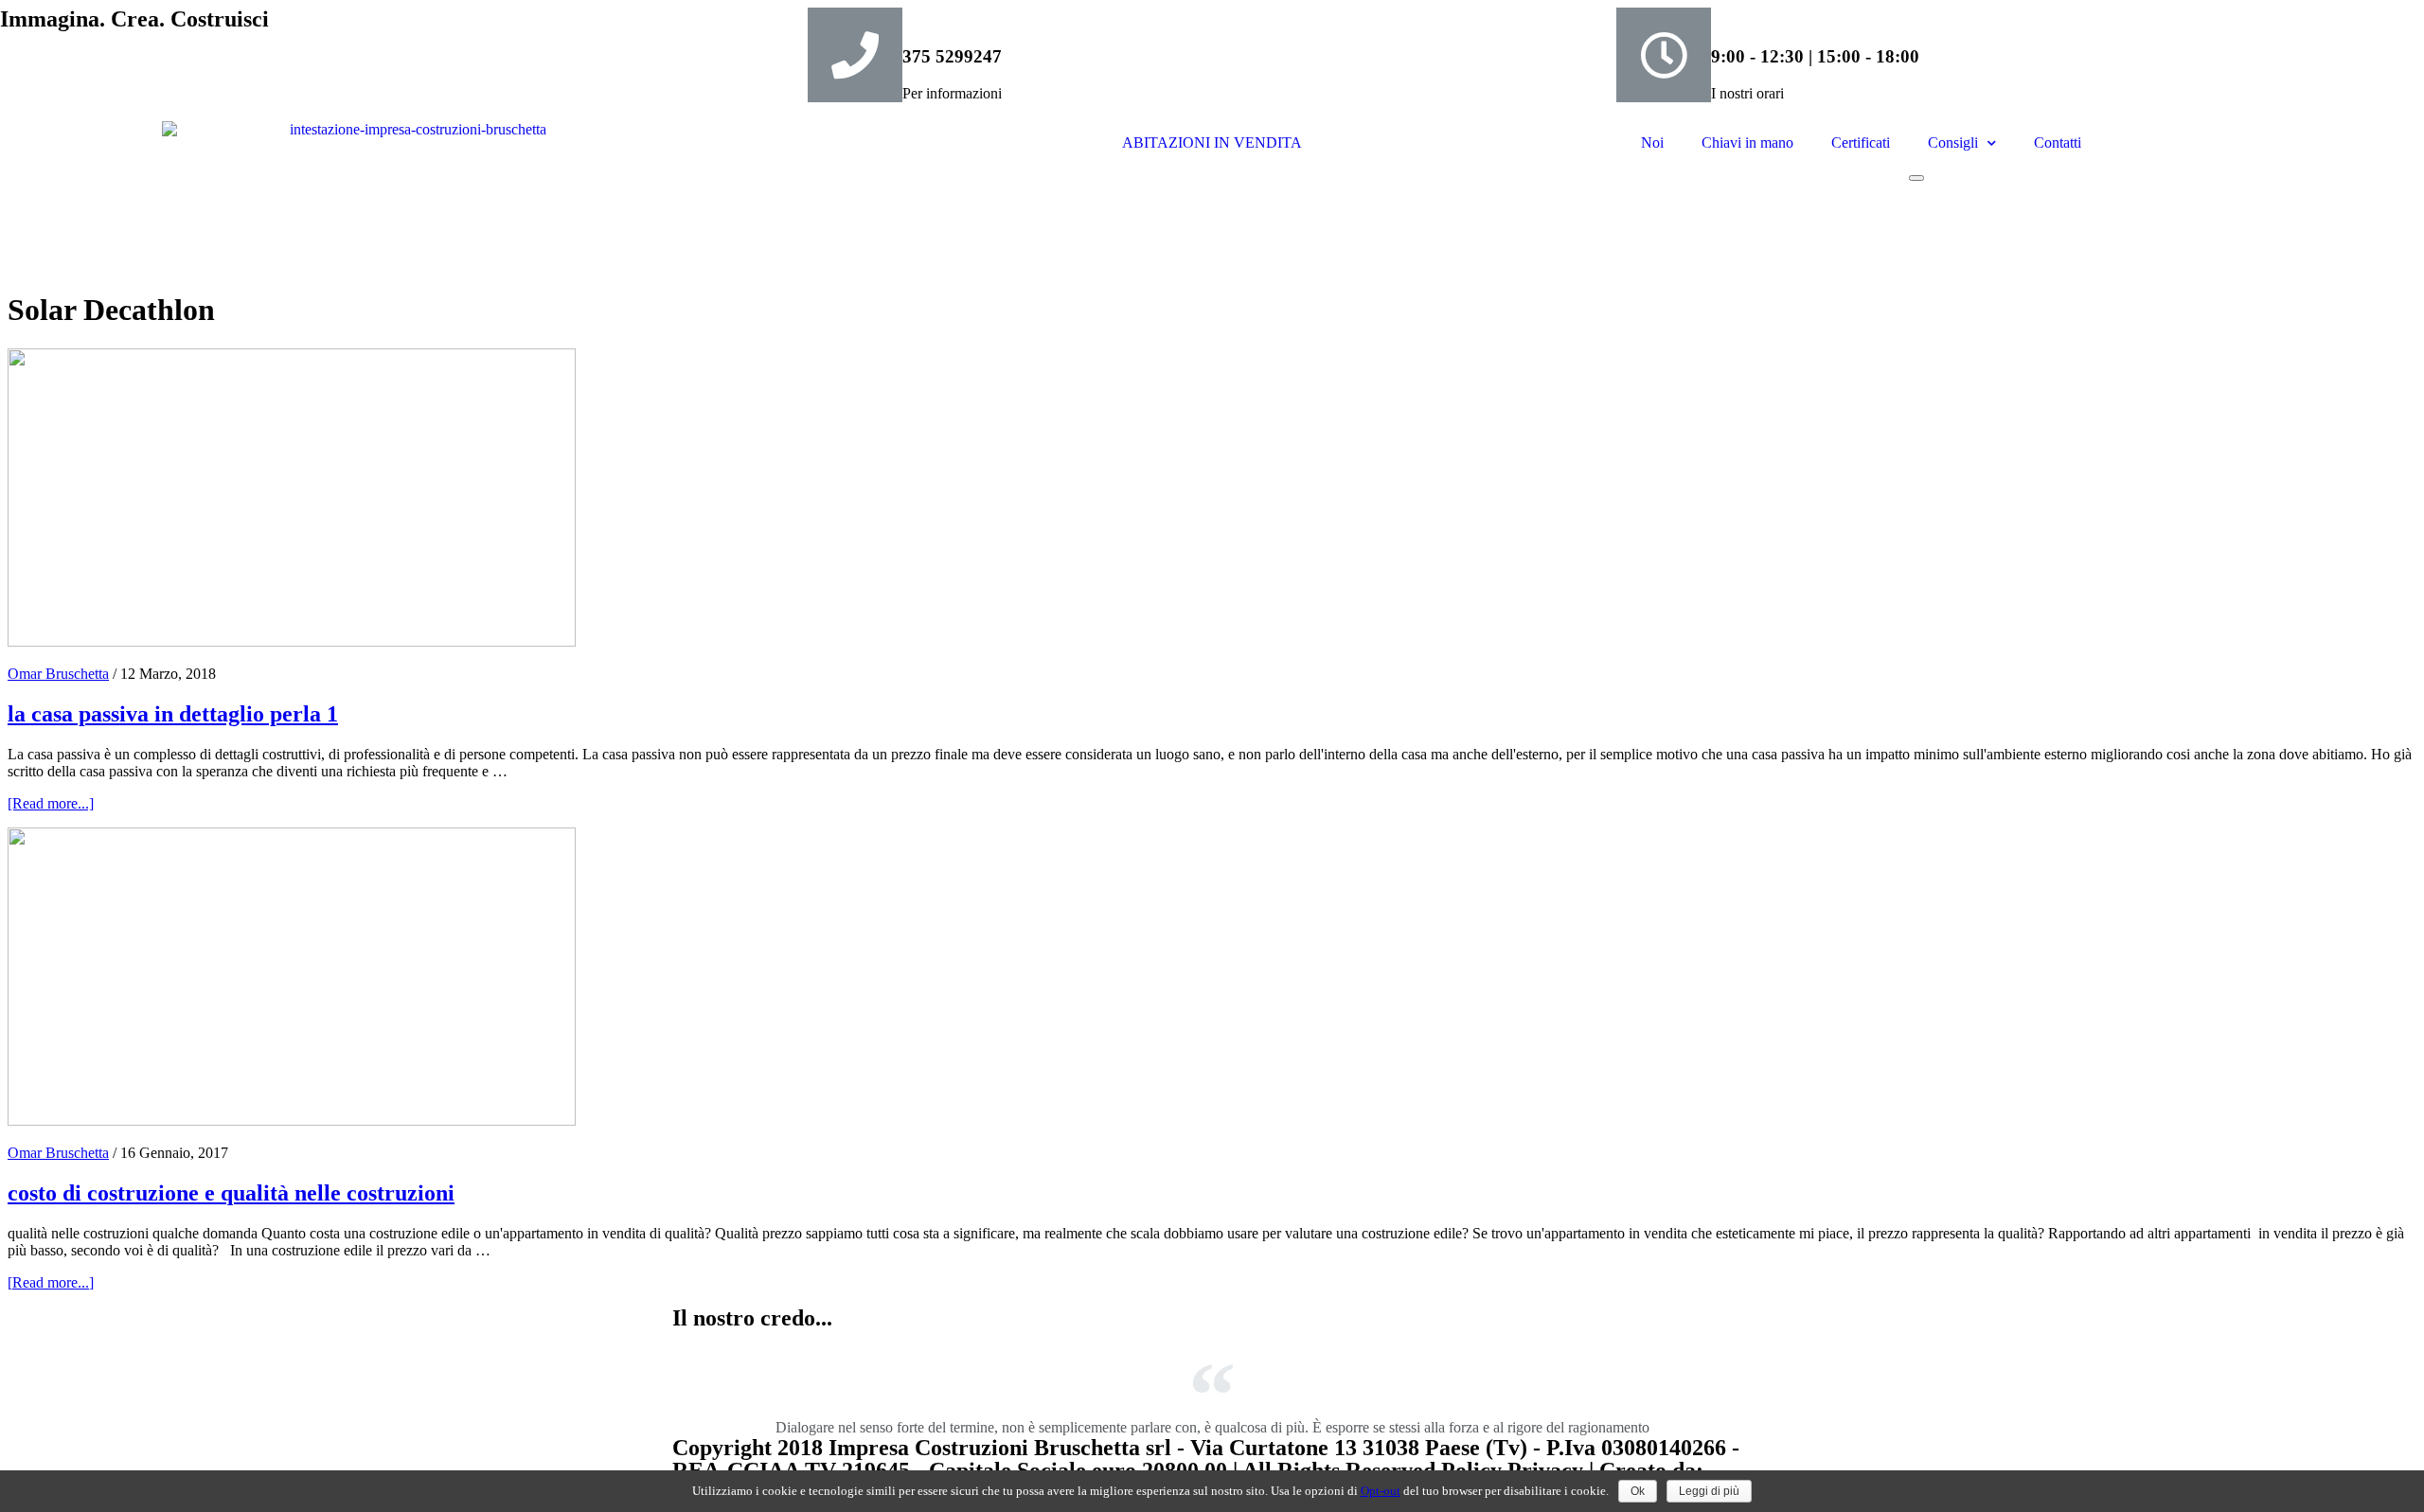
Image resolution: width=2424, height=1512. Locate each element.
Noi (1652, 142)
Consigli (1953, 142)
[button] (1916, 178)
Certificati (1861, 142)
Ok (1638, 1491)
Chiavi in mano (1747, 142)
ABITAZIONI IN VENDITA (1212, 142)
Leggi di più (1709, 1491)
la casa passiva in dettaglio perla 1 (173, 714)
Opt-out (1381, 1491)
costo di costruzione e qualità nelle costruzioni (231, 1193)
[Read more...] (51, 803)
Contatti (2058, 142)
